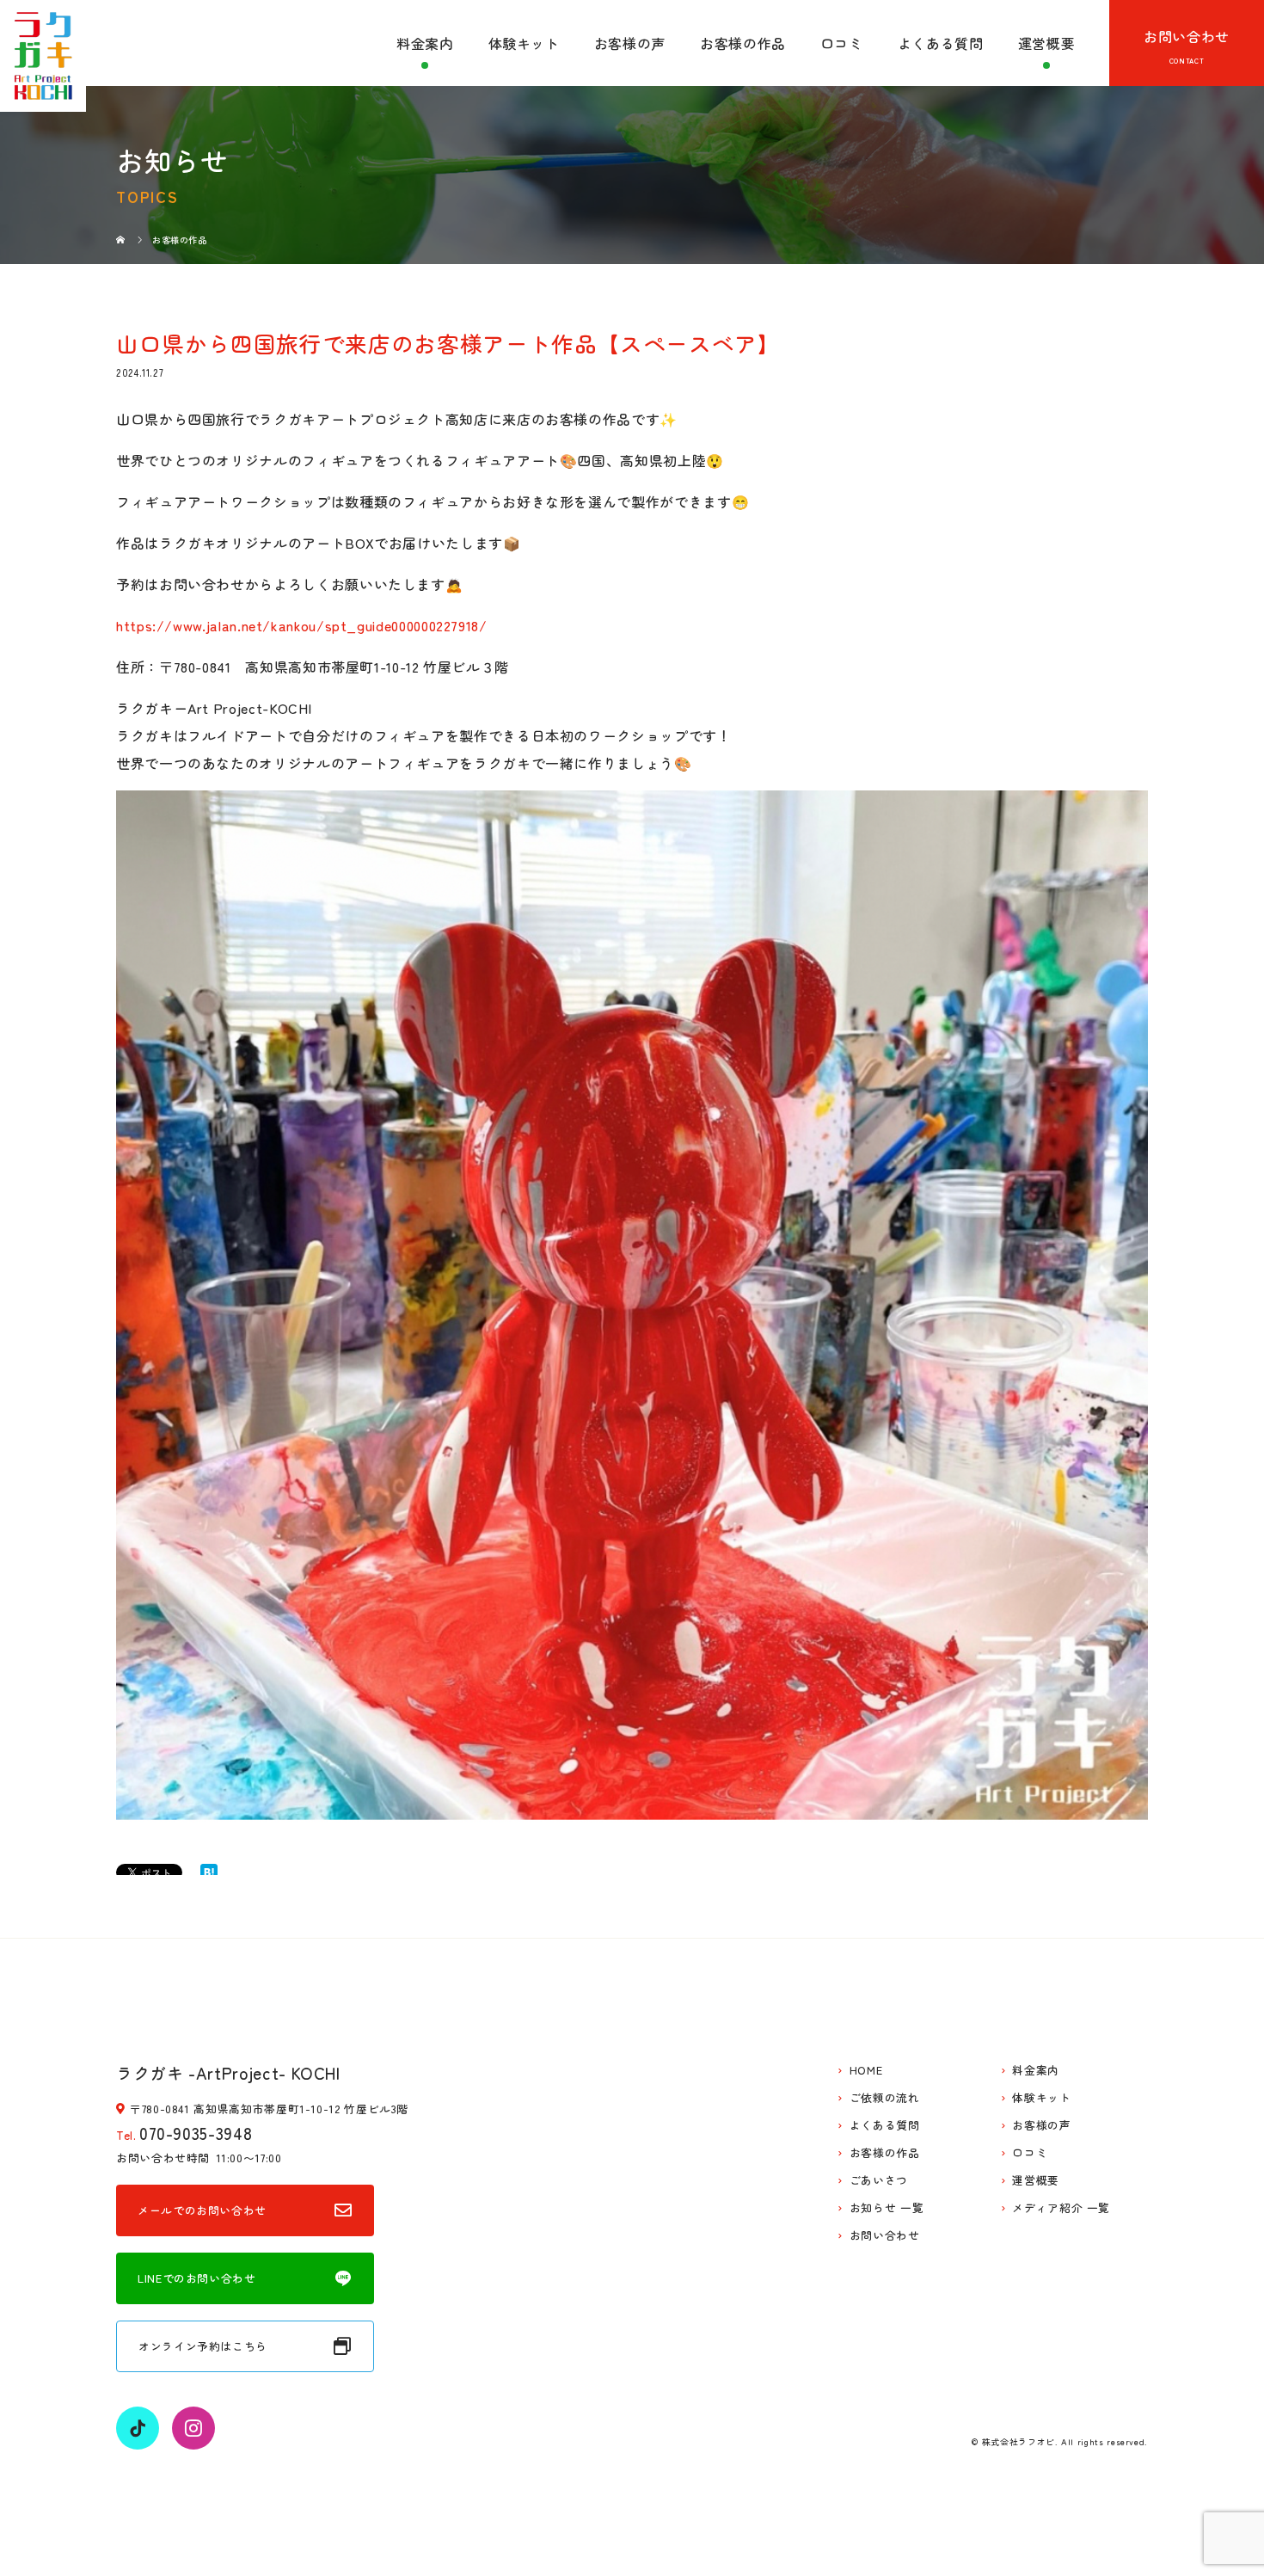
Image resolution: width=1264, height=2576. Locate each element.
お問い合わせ (1187, 36)
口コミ (842, 43)
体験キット (524, 43)
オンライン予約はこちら (203, 2346)
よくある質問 (941, 43)
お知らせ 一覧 (887, 2208)
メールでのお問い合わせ (202, 2210)
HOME (866, 2071)
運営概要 (1047, 43)
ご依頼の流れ (885, 2098)
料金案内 (425, 43)
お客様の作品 (743, 43)
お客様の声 (630, 43)
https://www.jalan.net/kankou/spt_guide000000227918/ (302, 625)
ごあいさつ (879, 2181)
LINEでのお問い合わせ (197, 2278)
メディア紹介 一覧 (1061, 2208)
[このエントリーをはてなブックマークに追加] (209, 1872)
